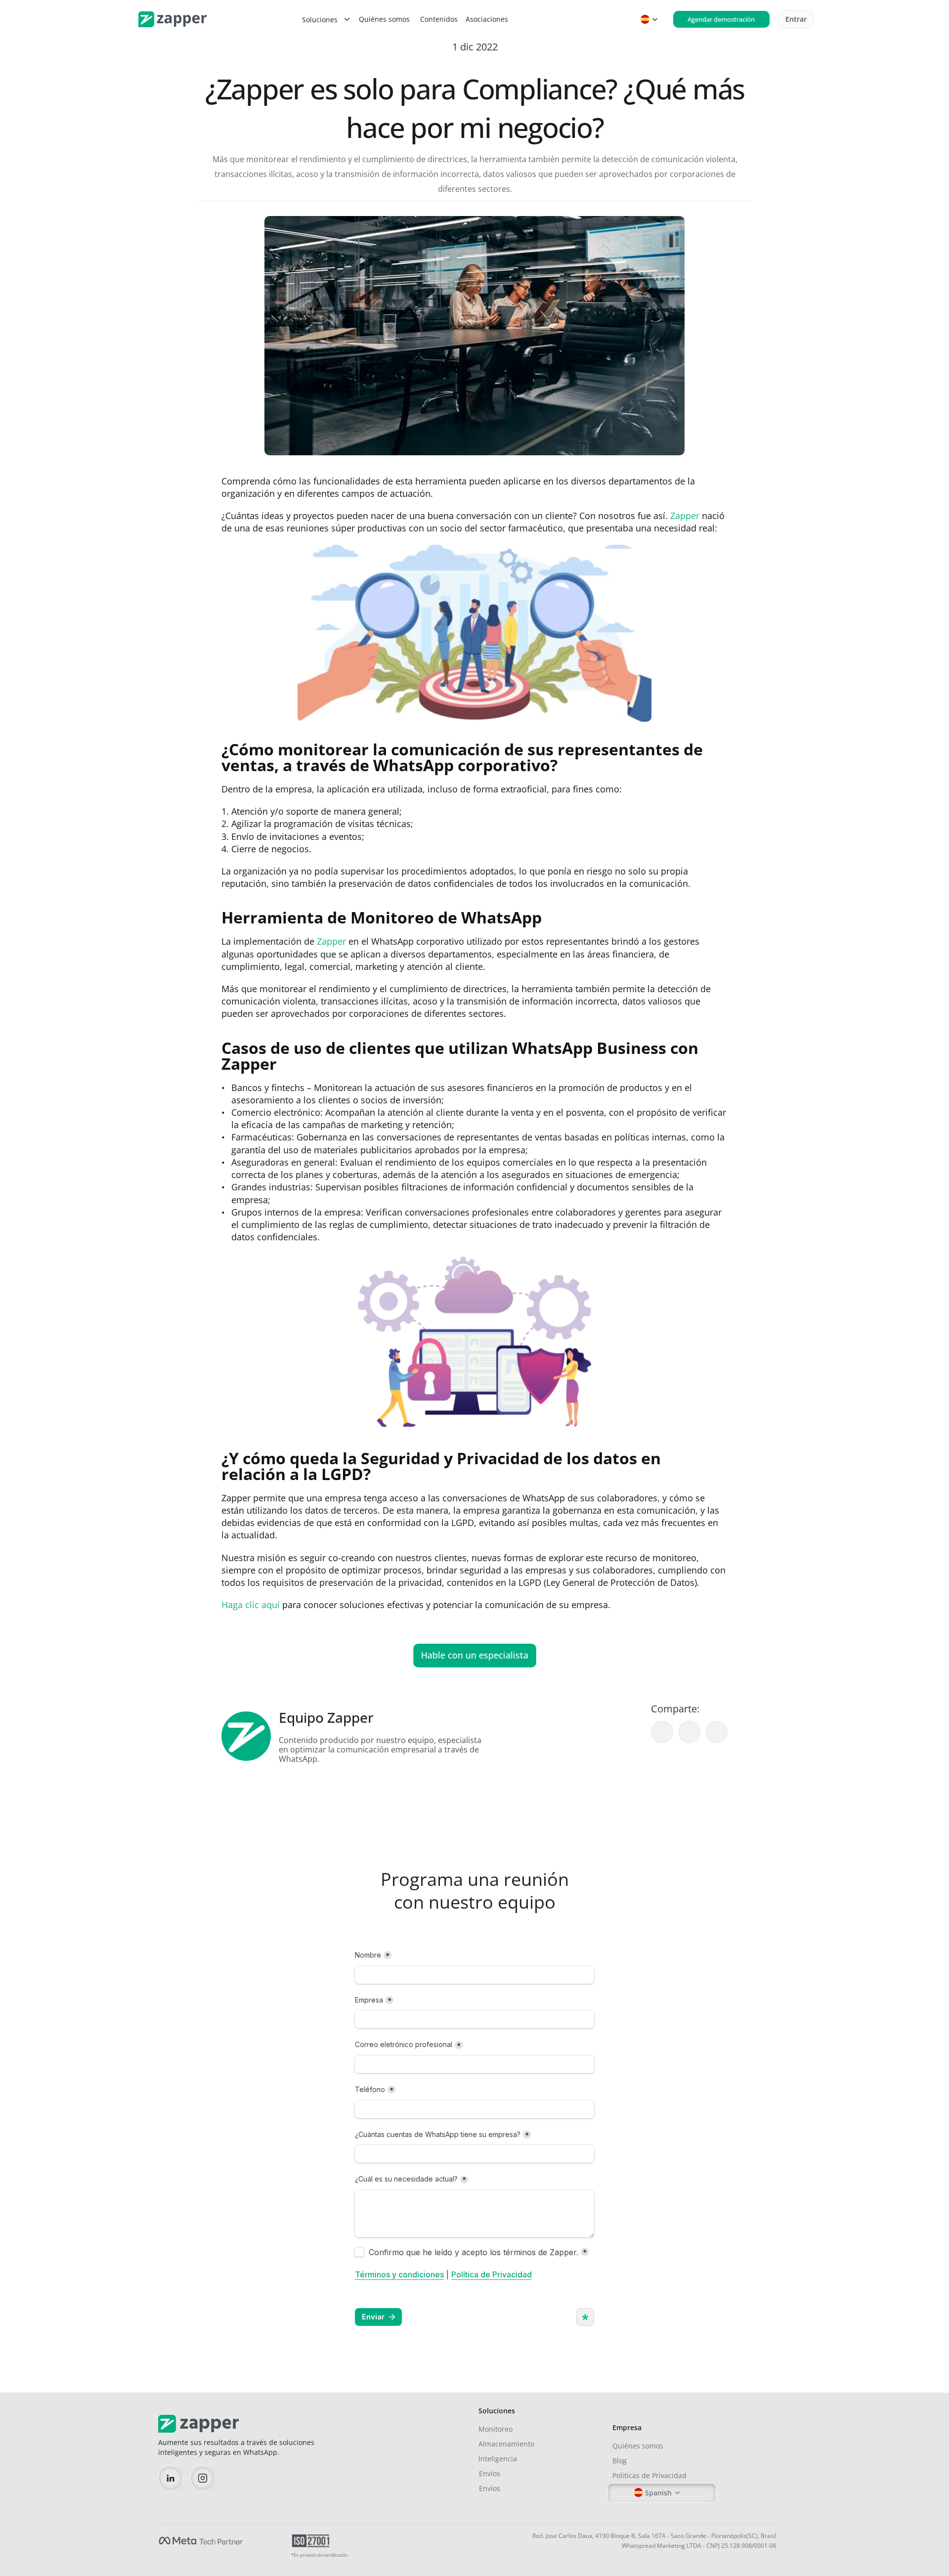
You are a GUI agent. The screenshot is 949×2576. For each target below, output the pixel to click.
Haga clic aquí (252, 1605)
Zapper (685, 516)
